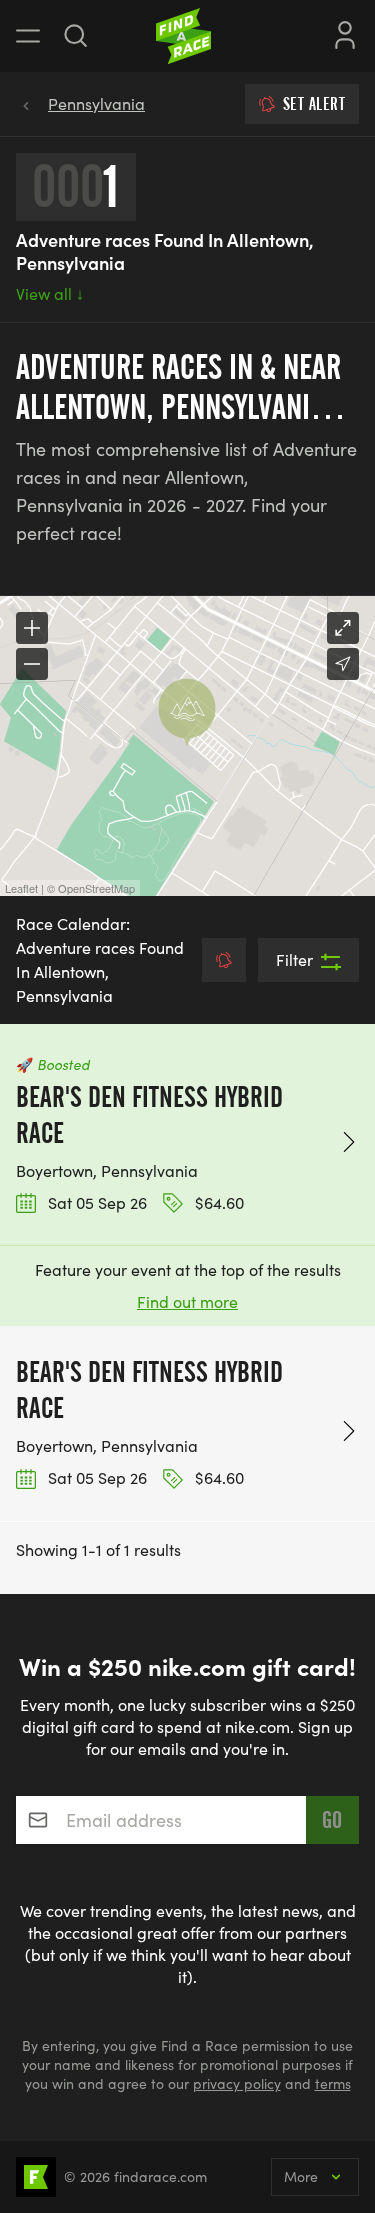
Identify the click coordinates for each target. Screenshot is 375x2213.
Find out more (187, 1301)
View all (50, 293)
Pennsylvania (96, 103)
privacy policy (237, 2083)
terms (333, 2083)
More (301, 2176)
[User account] (345, 33)
